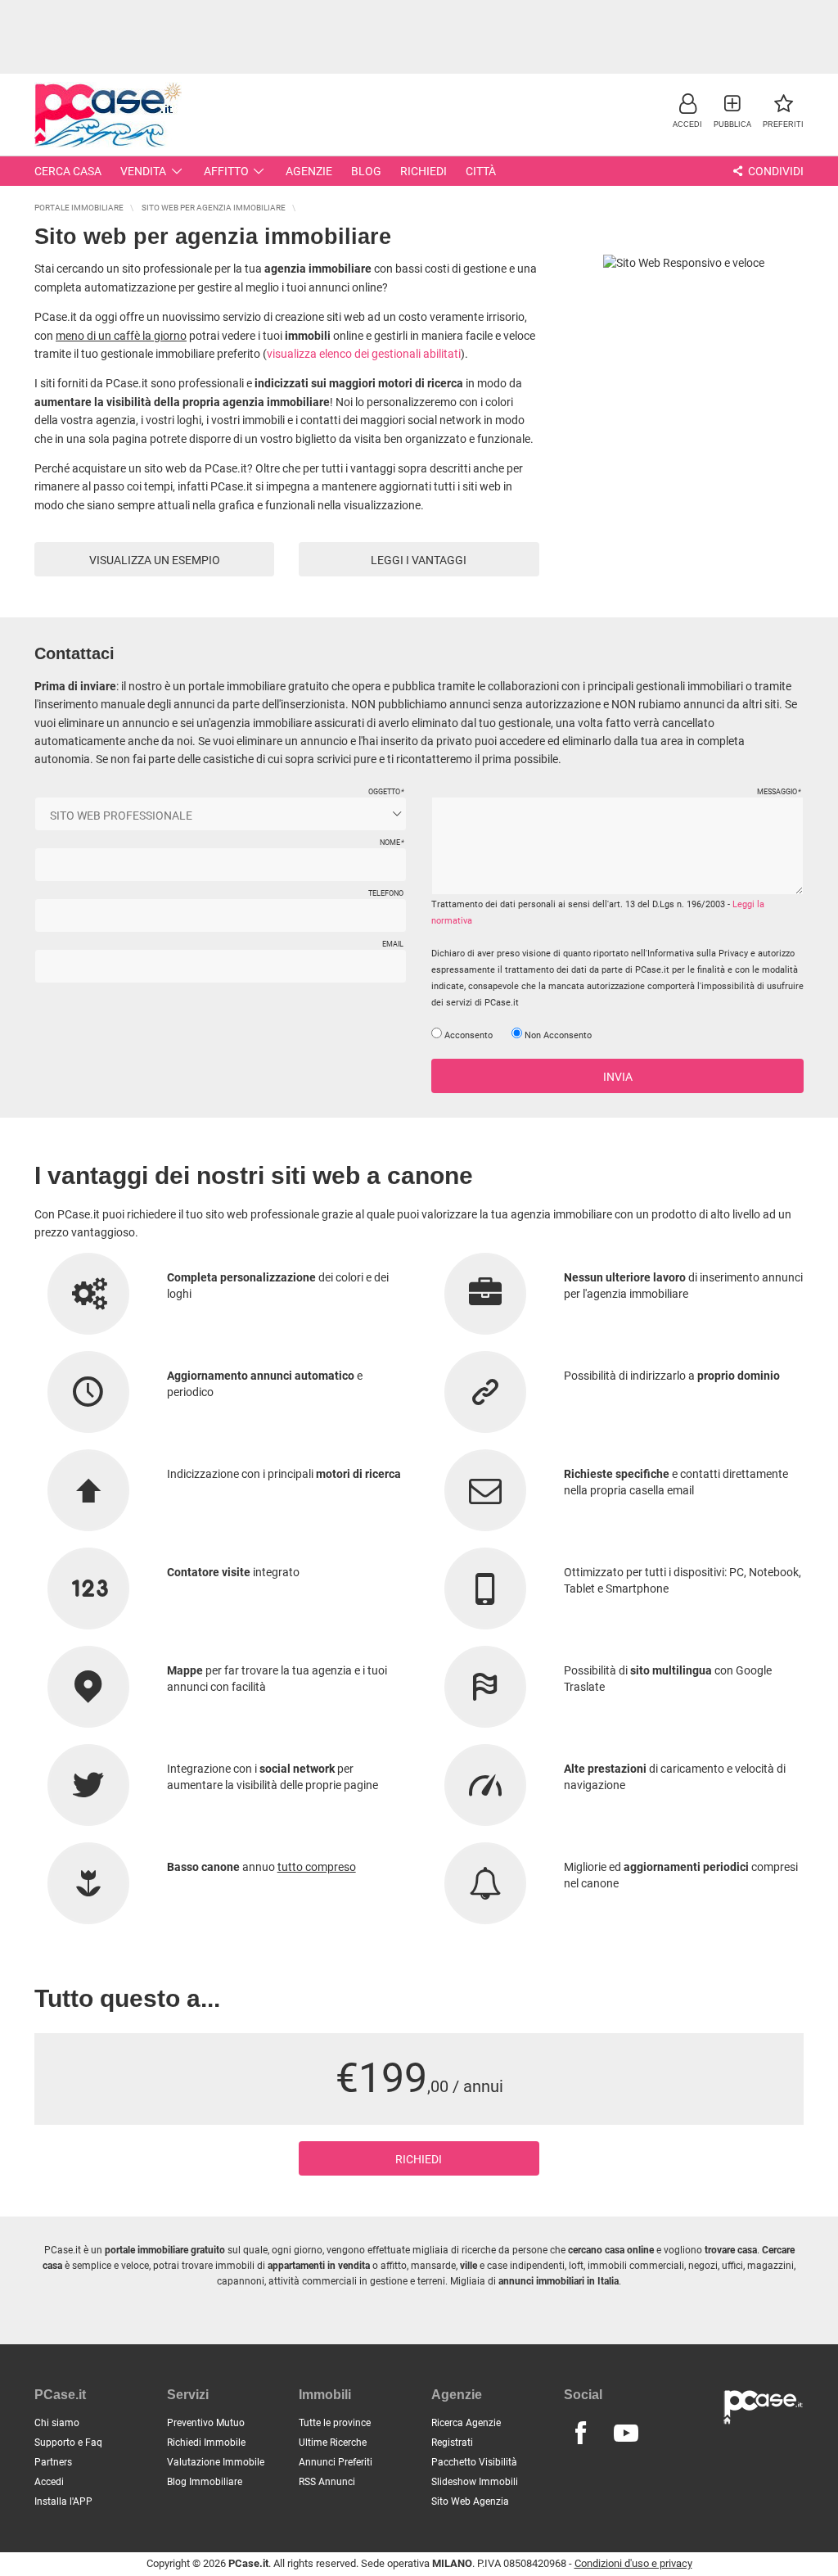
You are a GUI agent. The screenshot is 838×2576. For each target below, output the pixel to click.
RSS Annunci (327, 2482)
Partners (53, 2462)
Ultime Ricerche (333, 2443)
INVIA (618, 1077)
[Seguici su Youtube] (626, 2434)
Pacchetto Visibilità (474, 2462)
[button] (687, 110)
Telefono (386, 893)
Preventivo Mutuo (206, 2423)
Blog (366, 171)
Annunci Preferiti (336, 2462)
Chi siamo (57, 2423)
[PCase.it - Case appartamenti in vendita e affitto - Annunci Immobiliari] (108, 113)
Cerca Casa (68, 171)
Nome (392, 843)
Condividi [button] (775, 171)
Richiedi (424, 171)
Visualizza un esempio (155, 560)
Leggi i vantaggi (419, 560)
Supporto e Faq (68, 2443)
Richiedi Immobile (206, 2443)
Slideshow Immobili (475, 2482)
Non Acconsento (557, 1035)
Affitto (226, 171)
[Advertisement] (419, 37)
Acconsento (467, 1035)
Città (481, 171)
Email (393, 944)
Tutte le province (335, 2423)
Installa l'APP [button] (63, 2501)
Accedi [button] (49, 2482)
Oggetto (386, 792)
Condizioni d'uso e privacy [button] (633, 2563)
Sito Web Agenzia (470, 2501)
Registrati (452, 2443)
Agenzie (309, 171)
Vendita (143, 171)
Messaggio (779, 792)
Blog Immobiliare (205, 2482)
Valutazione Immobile (216, 2462)
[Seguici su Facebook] (581, 2434)
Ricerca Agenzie (466, 2423)
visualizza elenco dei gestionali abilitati (364, 354)
